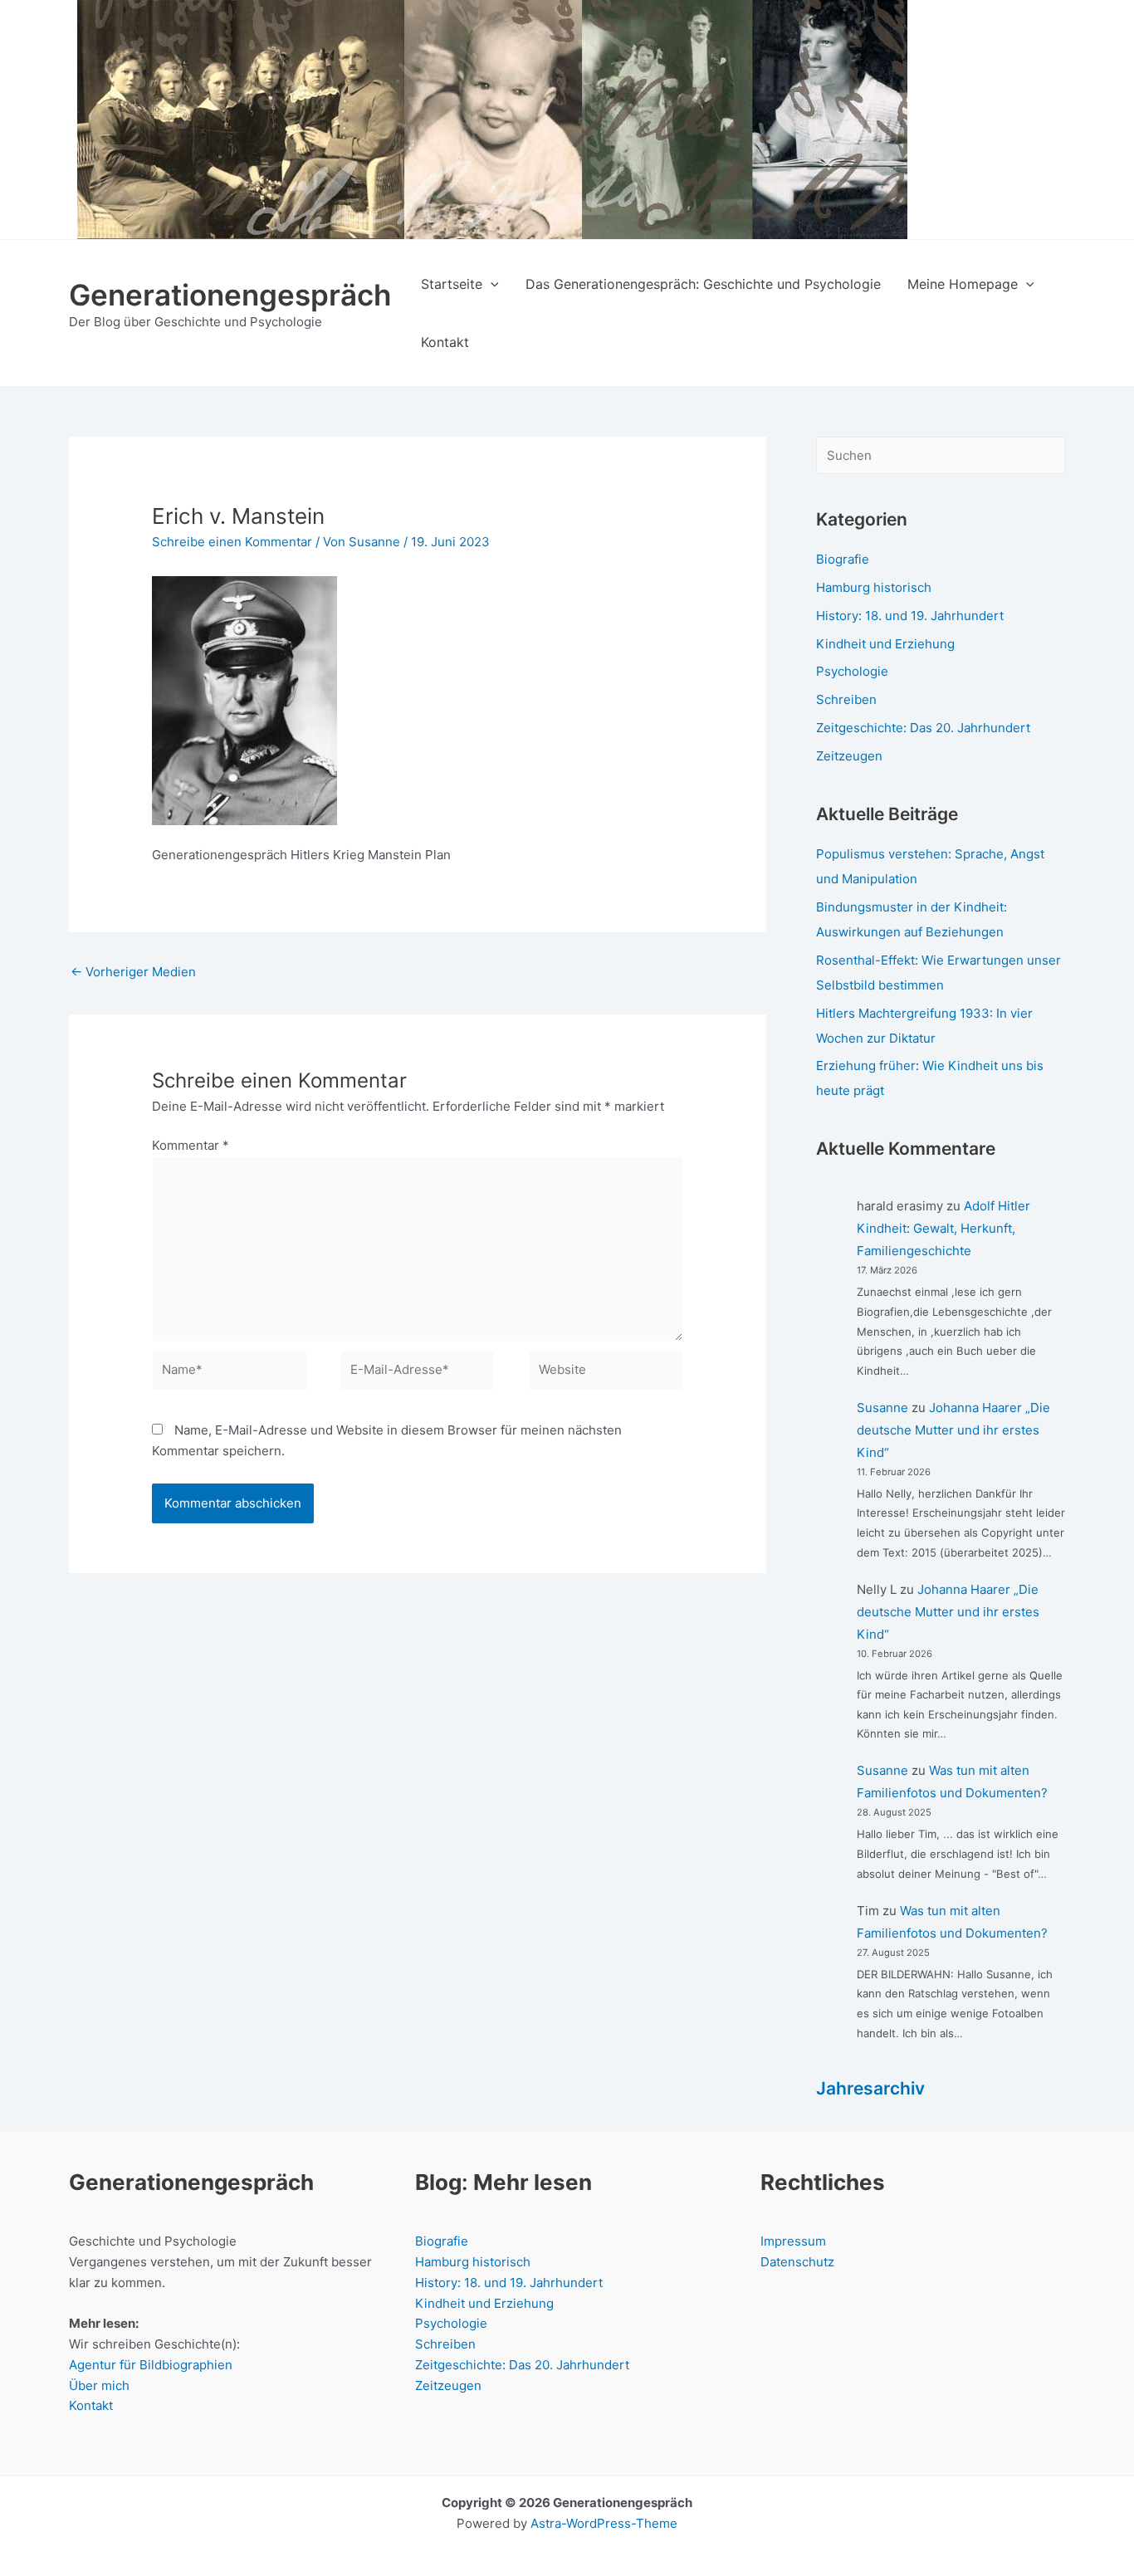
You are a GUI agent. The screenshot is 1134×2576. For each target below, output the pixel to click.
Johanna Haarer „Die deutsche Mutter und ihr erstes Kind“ (953, 1430)
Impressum (793, 2241)
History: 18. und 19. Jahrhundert (910, 616)
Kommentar (191, 1145)
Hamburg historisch (874, 587)
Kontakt (91, 2405)
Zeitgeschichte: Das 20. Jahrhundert (923, 728)
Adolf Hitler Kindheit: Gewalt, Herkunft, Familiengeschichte (943, 1228)
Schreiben (846, 699)
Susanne (882, 1408)
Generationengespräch (230, 295)
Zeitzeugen (849, 756)
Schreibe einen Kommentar (232, 542)
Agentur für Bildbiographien (151, 2365)
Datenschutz (797, 2262)
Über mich (99, 2385)
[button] (491, 284)
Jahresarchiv (870, 2088)
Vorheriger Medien (133, 972)
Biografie (843, 559)
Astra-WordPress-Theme (604, 2523)
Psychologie (852, 671)
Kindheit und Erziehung (885, 644)
